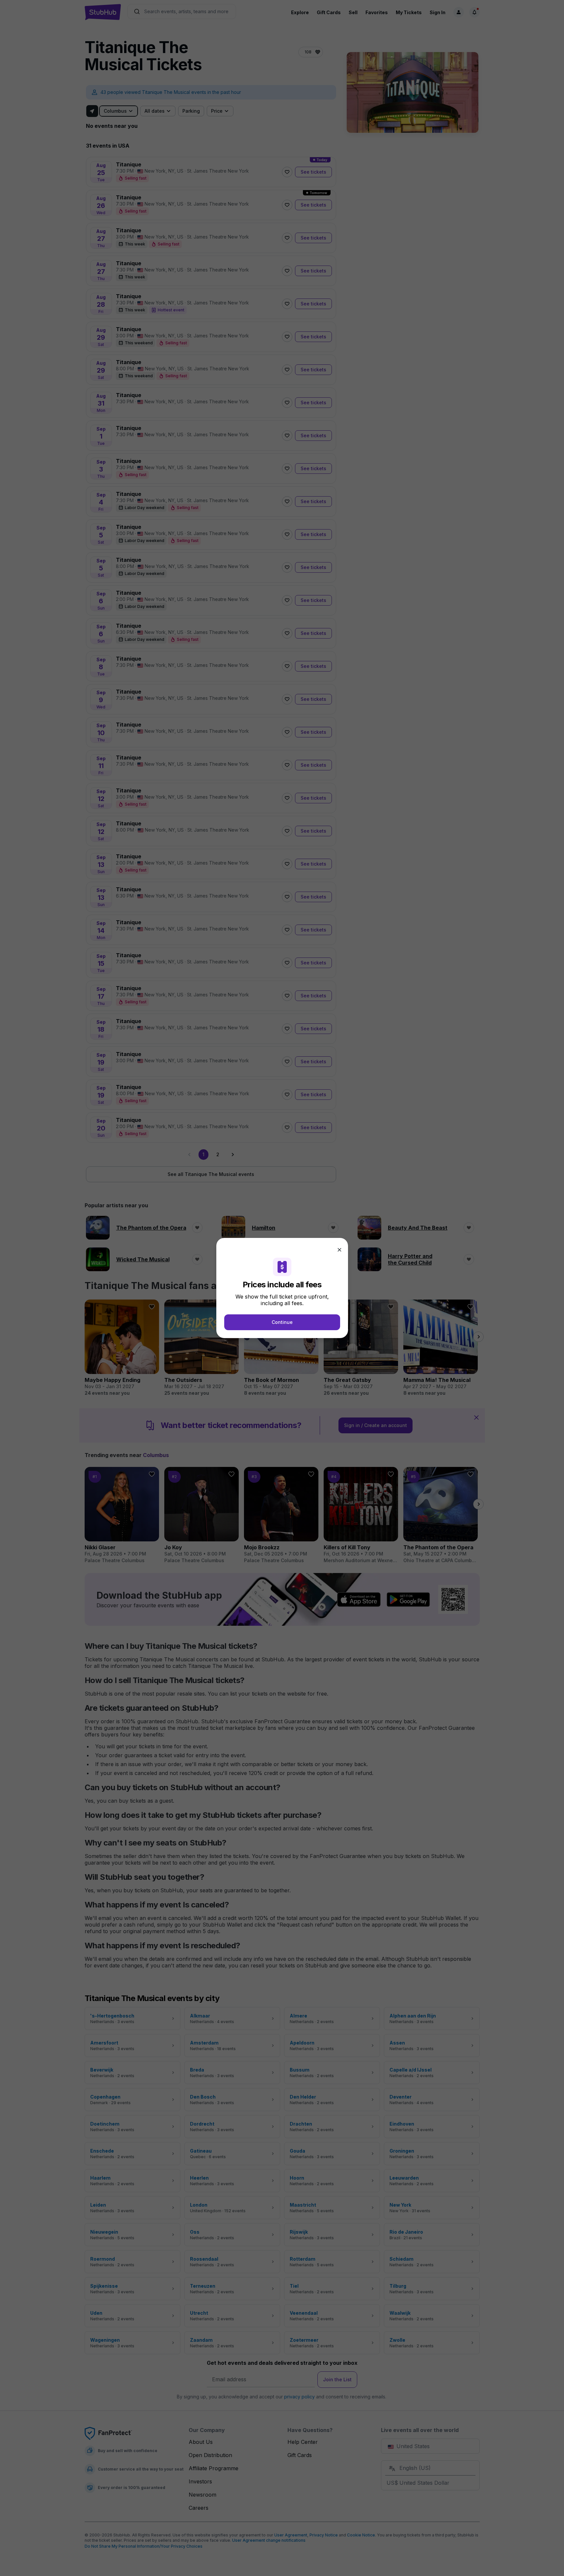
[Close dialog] (339, 1250)
